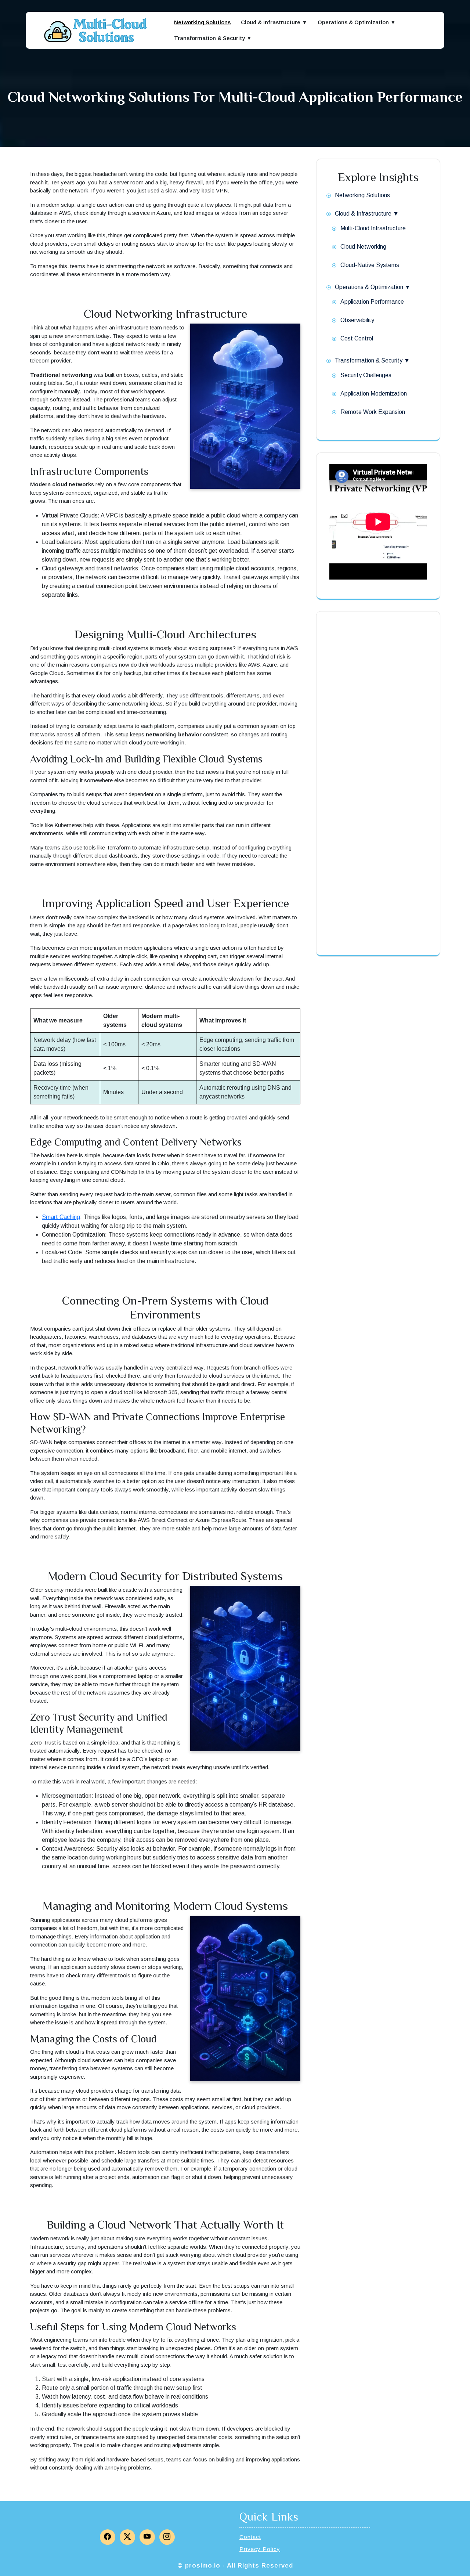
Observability (357, 320)
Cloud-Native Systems (370, 265)
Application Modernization (374, 394)
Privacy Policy (260, 2549)
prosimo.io (203, 2566)
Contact (250, 2537)
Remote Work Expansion (373, 412)
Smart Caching (61, 1217)
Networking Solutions (202, 22)
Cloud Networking (363, 247)
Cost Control (357, 338)
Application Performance (372, 302)
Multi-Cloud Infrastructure (373, 228)
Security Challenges (366, 375)
